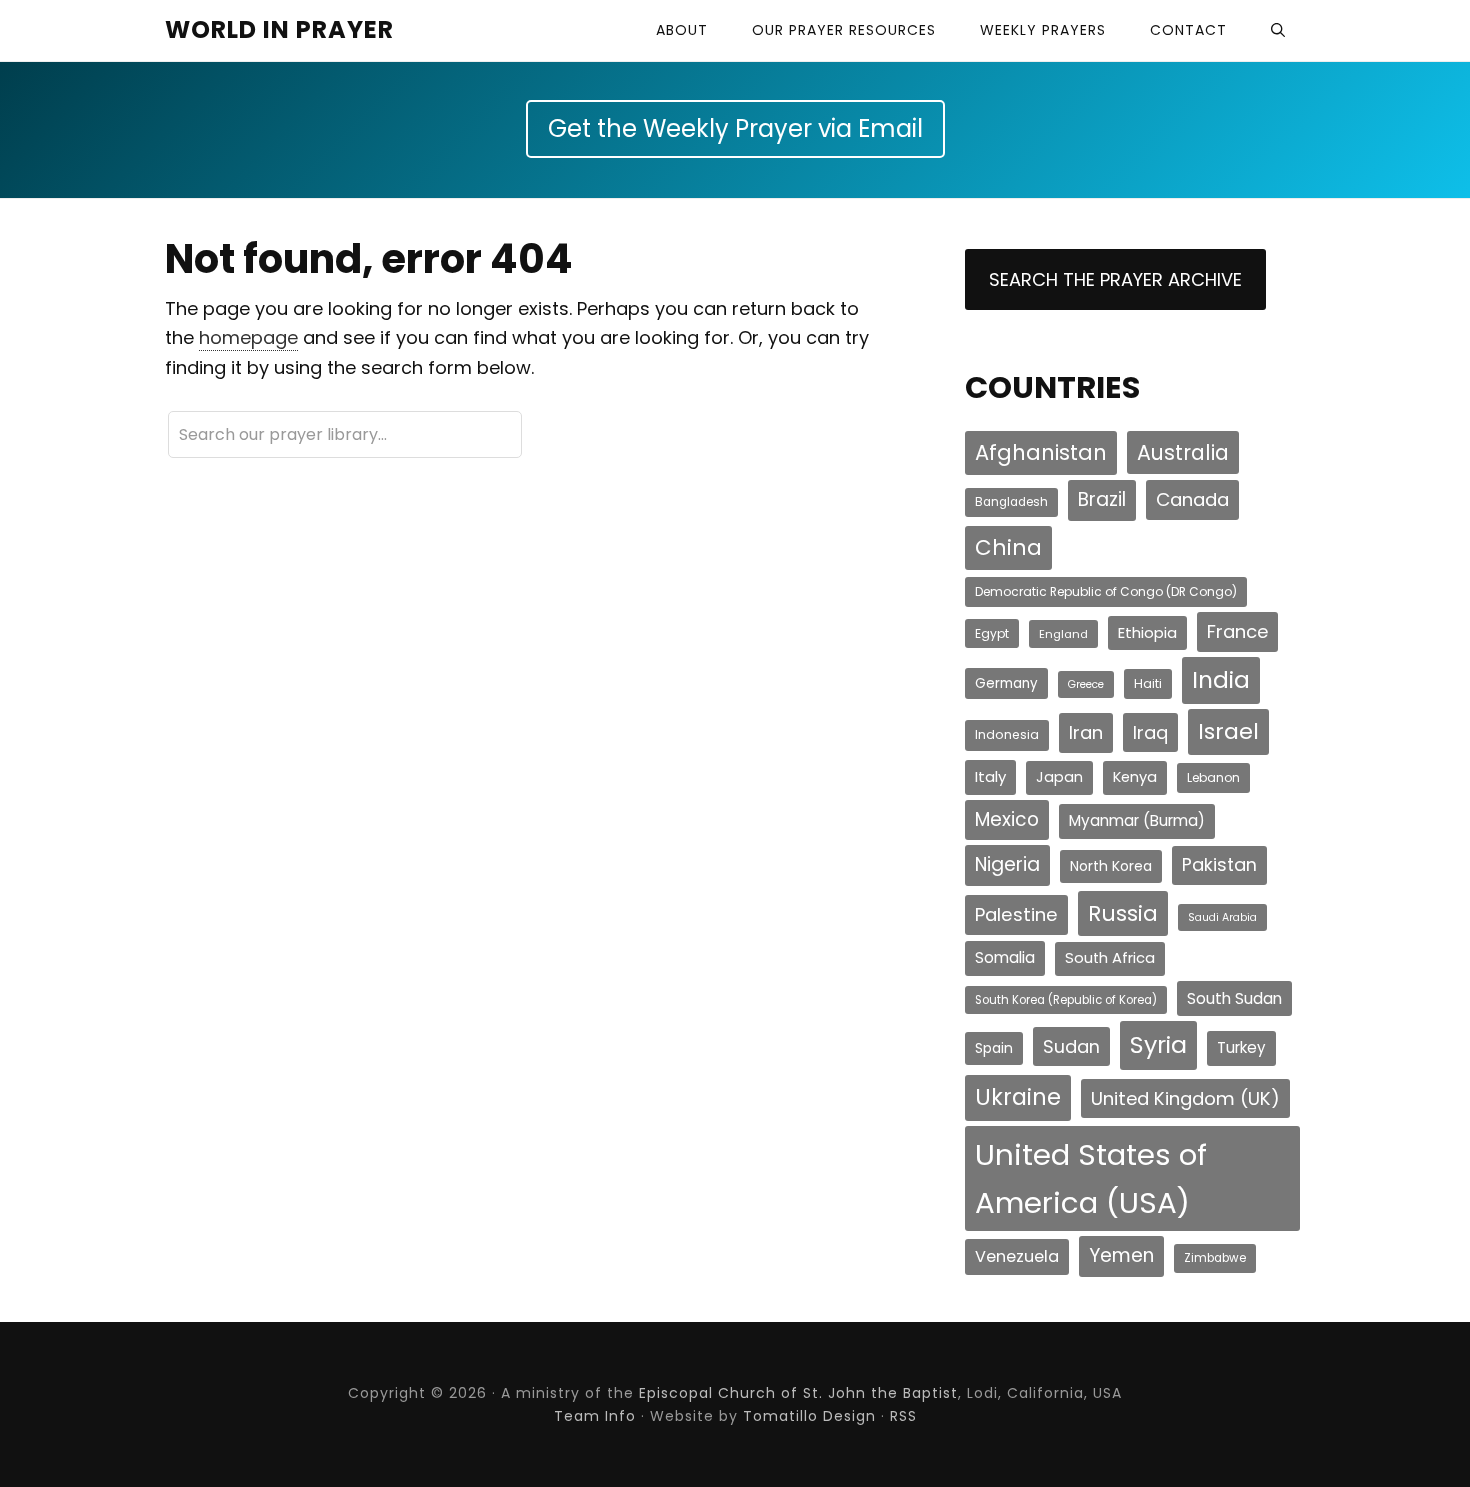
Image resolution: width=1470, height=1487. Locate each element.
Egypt (992, 633)
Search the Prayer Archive (1115, 279)
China (1008, 547)
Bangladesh (1011, 502)
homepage (248, 337)
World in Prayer (279, 29)
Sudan (1071, 1046)
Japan (1059, 777)
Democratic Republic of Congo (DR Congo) (1106, 591)
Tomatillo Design (809, 1416)
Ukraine (1018, 1097)
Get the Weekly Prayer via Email (735, 128)
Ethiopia (1147, 632)
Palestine (1016, 914)
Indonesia (1007, 734)
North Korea (1111, 866)
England (1063, 634)
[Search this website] (1278, 30)
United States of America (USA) (1091, 1178)
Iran (1086, 732)
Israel (1228, 731)
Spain (994, 1048)
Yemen (1121, 1255)
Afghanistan (1041, 452)
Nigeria (1007, 864)
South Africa (1110, 958)
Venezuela (1017, 1256)
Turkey (1241, 1047)
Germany (1006, 683)
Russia (1123, 913)
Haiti (1148, 683)
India (1221, 680)
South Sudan (1234, 998)
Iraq (1150, 732)
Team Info (595, 1416)
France (1237, 631)
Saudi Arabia (1222, 917)
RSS (903, 1416)
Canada (1192, 499)
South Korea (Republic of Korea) (1066, 1000)
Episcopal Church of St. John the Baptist (798, 1393)
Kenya (1135, 777)
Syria (1158, 1044)
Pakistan (1219, 864)
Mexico (1007, 819)
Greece (1086, 684)
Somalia (1005, 957)
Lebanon (1213, 777)
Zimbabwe (1215, 1258)
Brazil (1102, 499)
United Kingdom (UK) (1185, 1098)
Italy (990, 776)
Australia (1183, 452)
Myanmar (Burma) (1137, 820)
